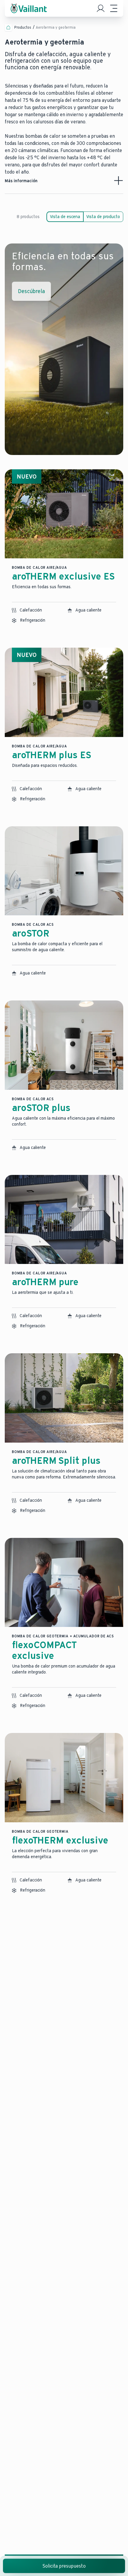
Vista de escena (65, 217)
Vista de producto (103, 217)
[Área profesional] (101, 8)
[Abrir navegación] (114, 8)
